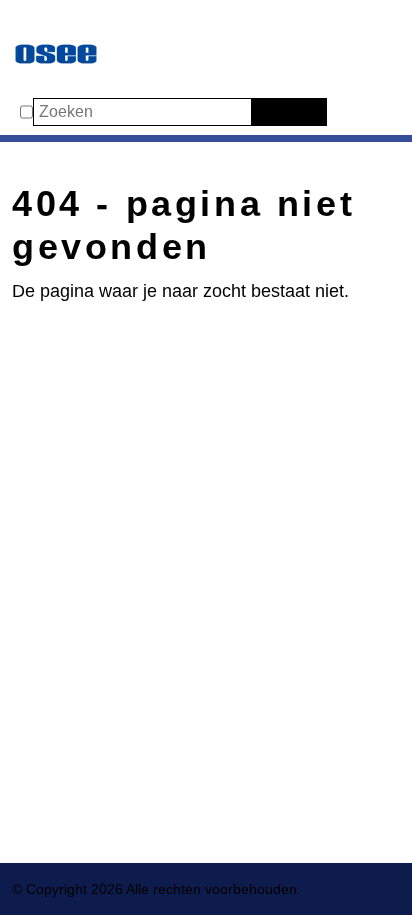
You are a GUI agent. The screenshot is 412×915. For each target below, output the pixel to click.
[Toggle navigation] (32, 22)
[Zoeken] (264, 112)
